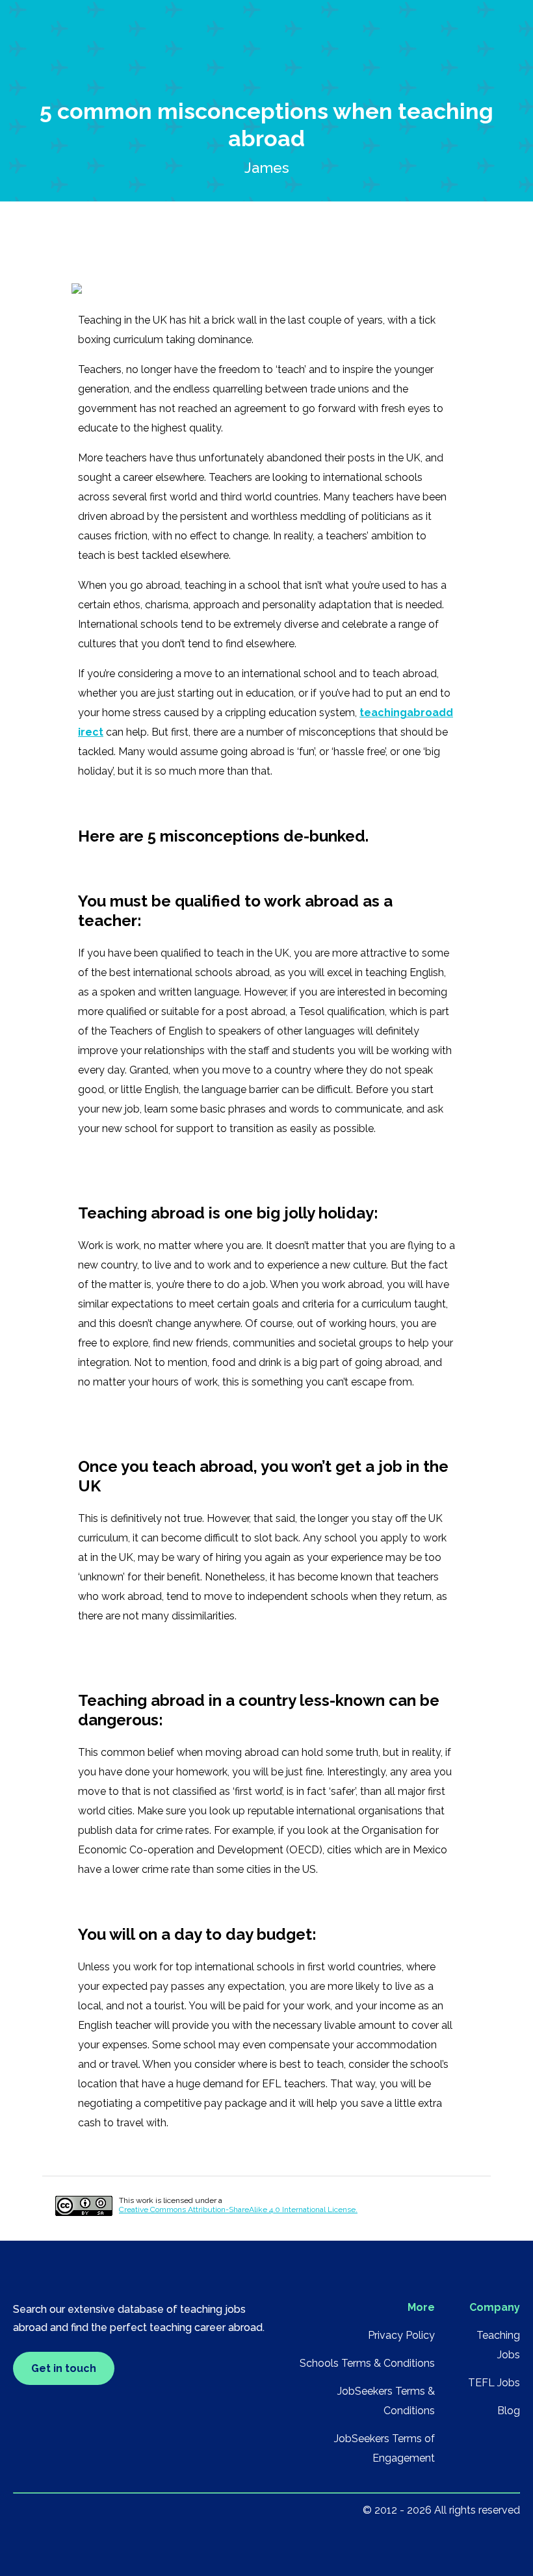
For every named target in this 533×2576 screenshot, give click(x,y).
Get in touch (64, 2368)
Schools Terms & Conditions (367, 2363)
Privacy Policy (401, 2335)
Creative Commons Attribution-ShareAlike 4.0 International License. (238, 2209)
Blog (509, 2411)
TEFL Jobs (494, 2383)
